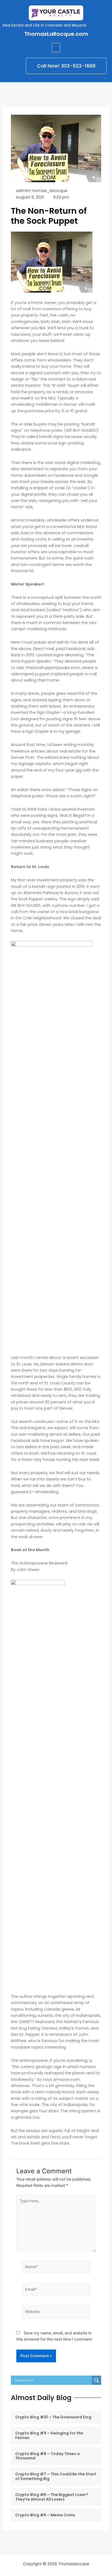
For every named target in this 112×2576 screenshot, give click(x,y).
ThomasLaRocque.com (56, 34)
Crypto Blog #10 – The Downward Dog (53, 2417)
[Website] (56, 2313)
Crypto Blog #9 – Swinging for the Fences (49, 2435)
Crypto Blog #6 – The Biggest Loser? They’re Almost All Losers (52, 2497)
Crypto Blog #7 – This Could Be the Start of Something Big (56, 2476)
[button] (56, 48)
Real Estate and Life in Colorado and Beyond (44, 25)
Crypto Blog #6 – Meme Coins (45, 2515)
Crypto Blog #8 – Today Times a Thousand (47, 2456)
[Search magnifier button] (97, 2380)
